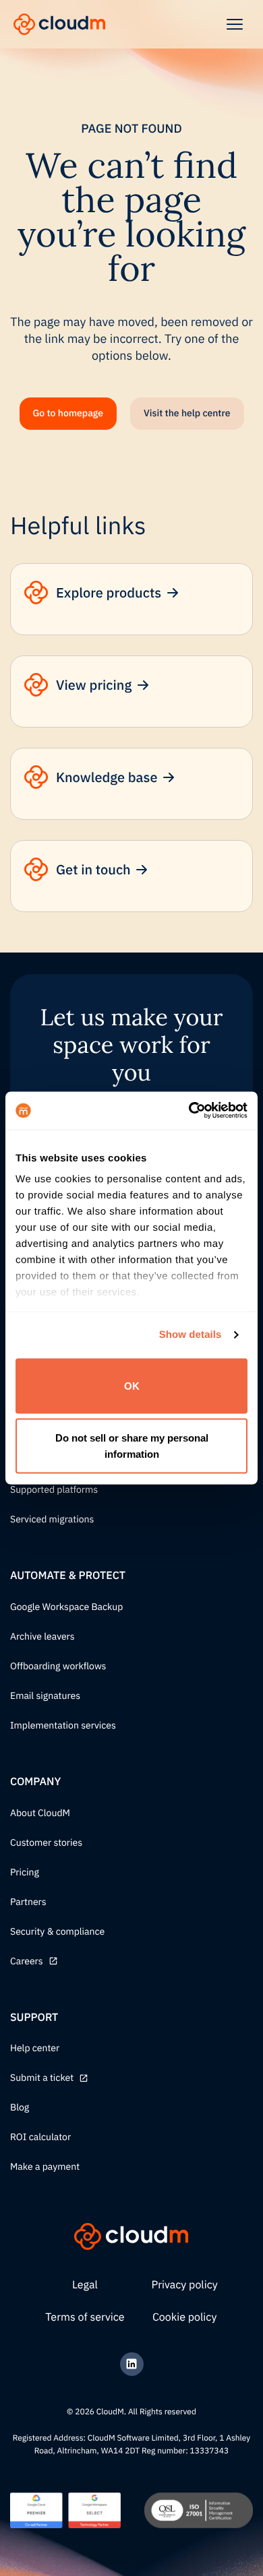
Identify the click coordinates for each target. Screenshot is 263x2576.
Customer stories (46, 1843)
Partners (28, 1902)
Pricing (25, 1873)
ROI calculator (40, 2137)
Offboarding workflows (58, 1667)
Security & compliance (57, 1932)
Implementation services (63, 1726)
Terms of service (85, 2317)
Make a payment (45, 2167)
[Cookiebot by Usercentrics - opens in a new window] (189, 1111)
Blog (20, 2108)
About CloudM (40, 1813)
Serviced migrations (52, 1520)
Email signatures (45, 1696)
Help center (35, 2049)
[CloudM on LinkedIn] (132, 2364)
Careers (27, 1962)
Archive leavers (42, 1637)
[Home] (59, 24)
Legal (85, 2285)
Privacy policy (185, 2285)
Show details (191, 1335)
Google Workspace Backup (66, 1607)
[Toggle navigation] (235, 24)
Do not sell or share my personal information (132, 1446)
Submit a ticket (42, 2078)
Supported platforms (54, 1490)
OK (132, 1385)
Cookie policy (184, 2317)
